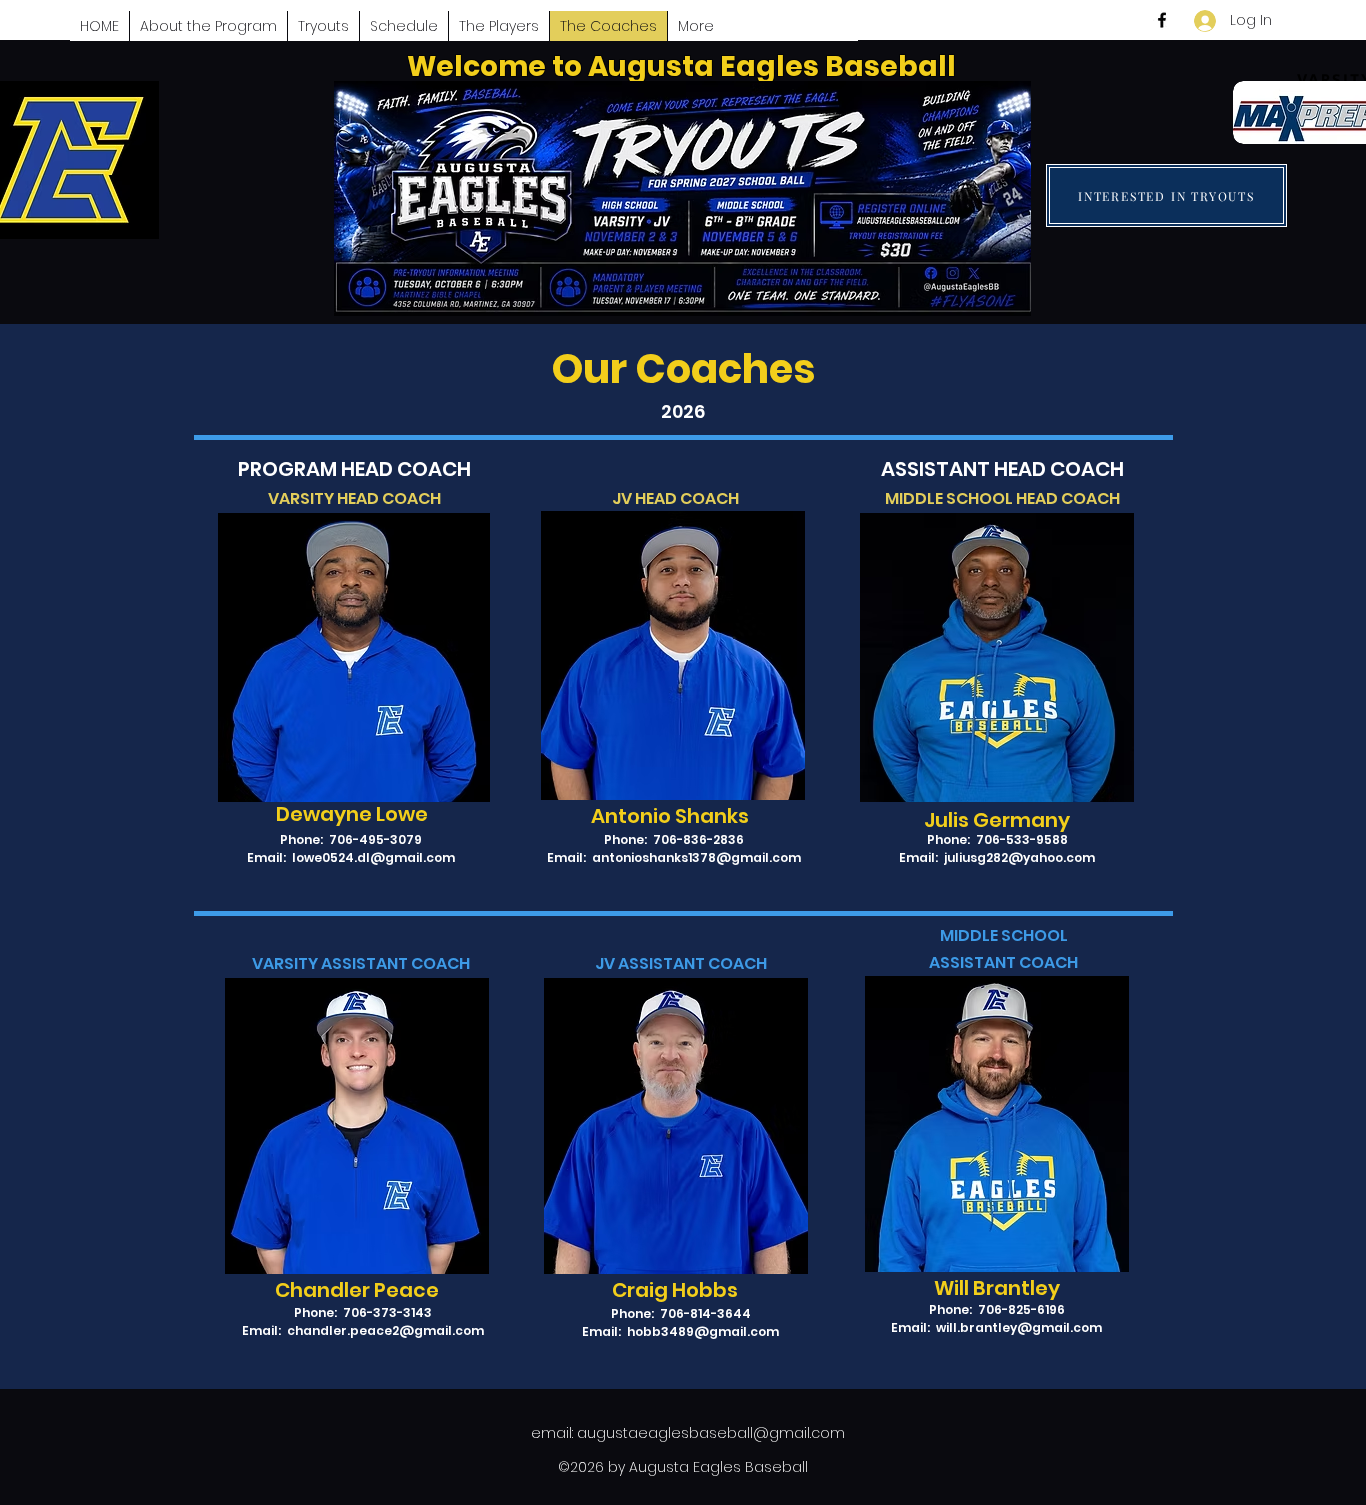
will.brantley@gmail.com (1019, 1327)
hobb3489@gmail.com (703, 1331)
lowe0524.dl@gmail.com (373, 857)
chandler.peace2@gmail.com (385, 1330)
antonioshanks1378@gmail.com (696, 857)
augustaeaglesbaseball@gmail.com (711, 1433)
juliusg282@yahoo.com (1019, 857)
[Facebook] (1162, 20)
